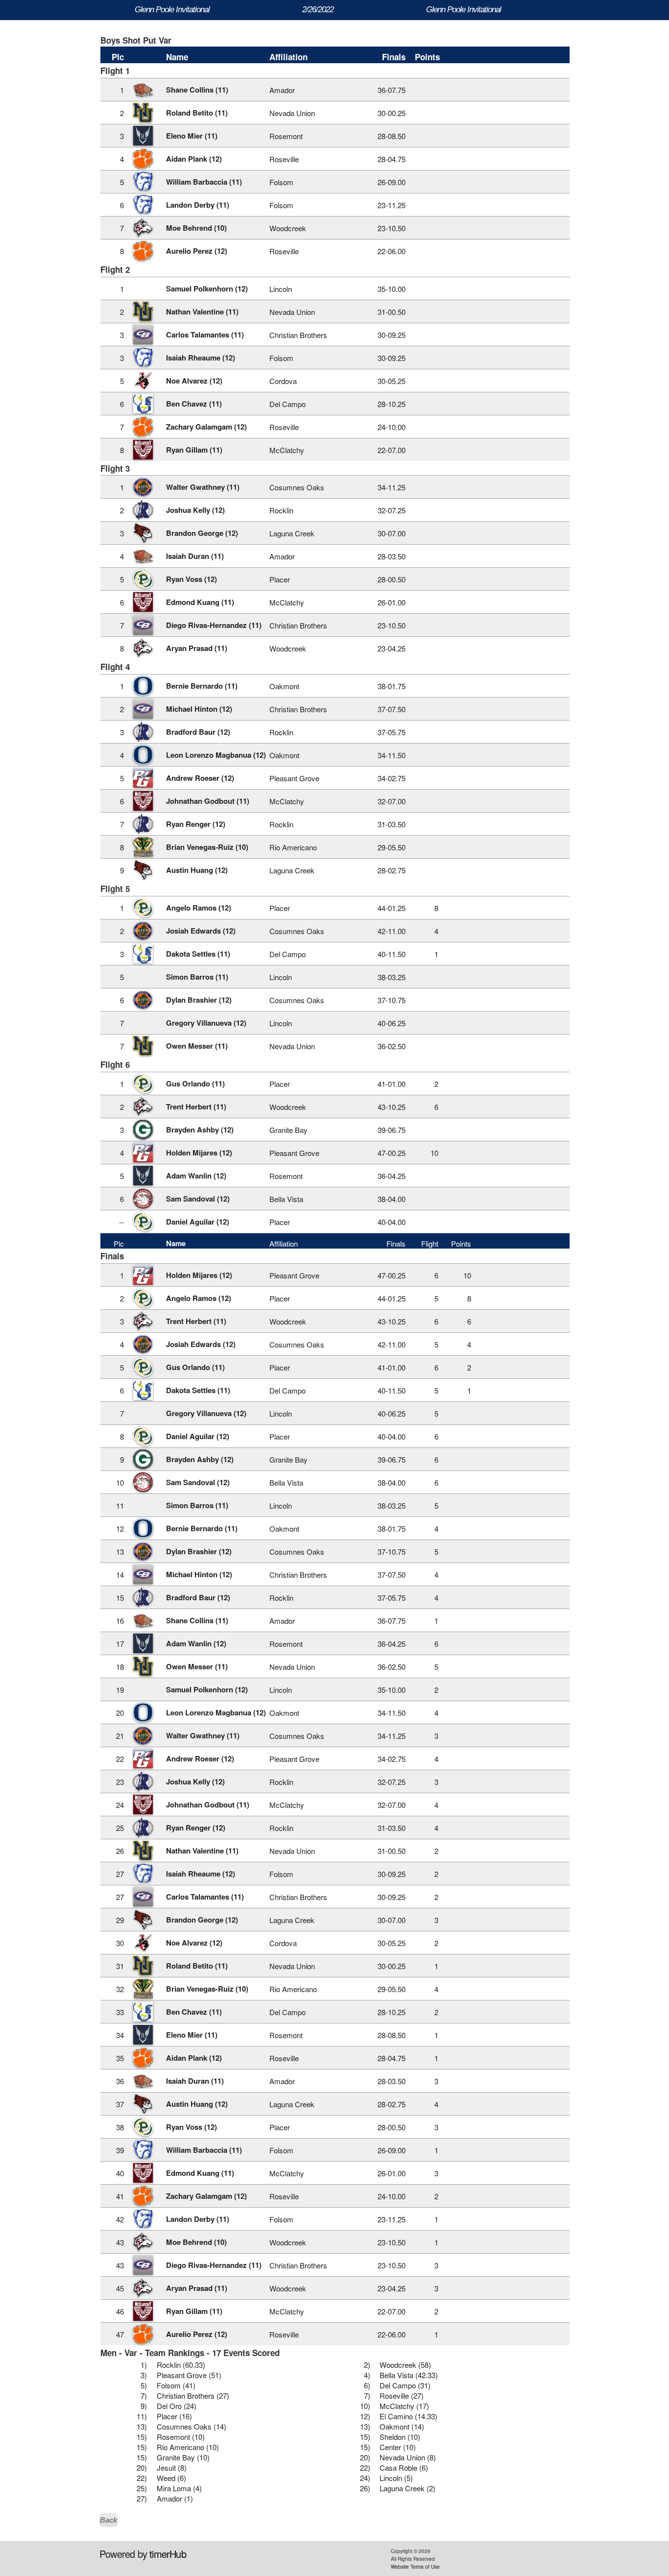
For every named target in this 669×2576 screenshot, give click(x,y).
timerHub (168, 2554)
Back (108, 2520)
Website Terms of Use (415, 2567)
